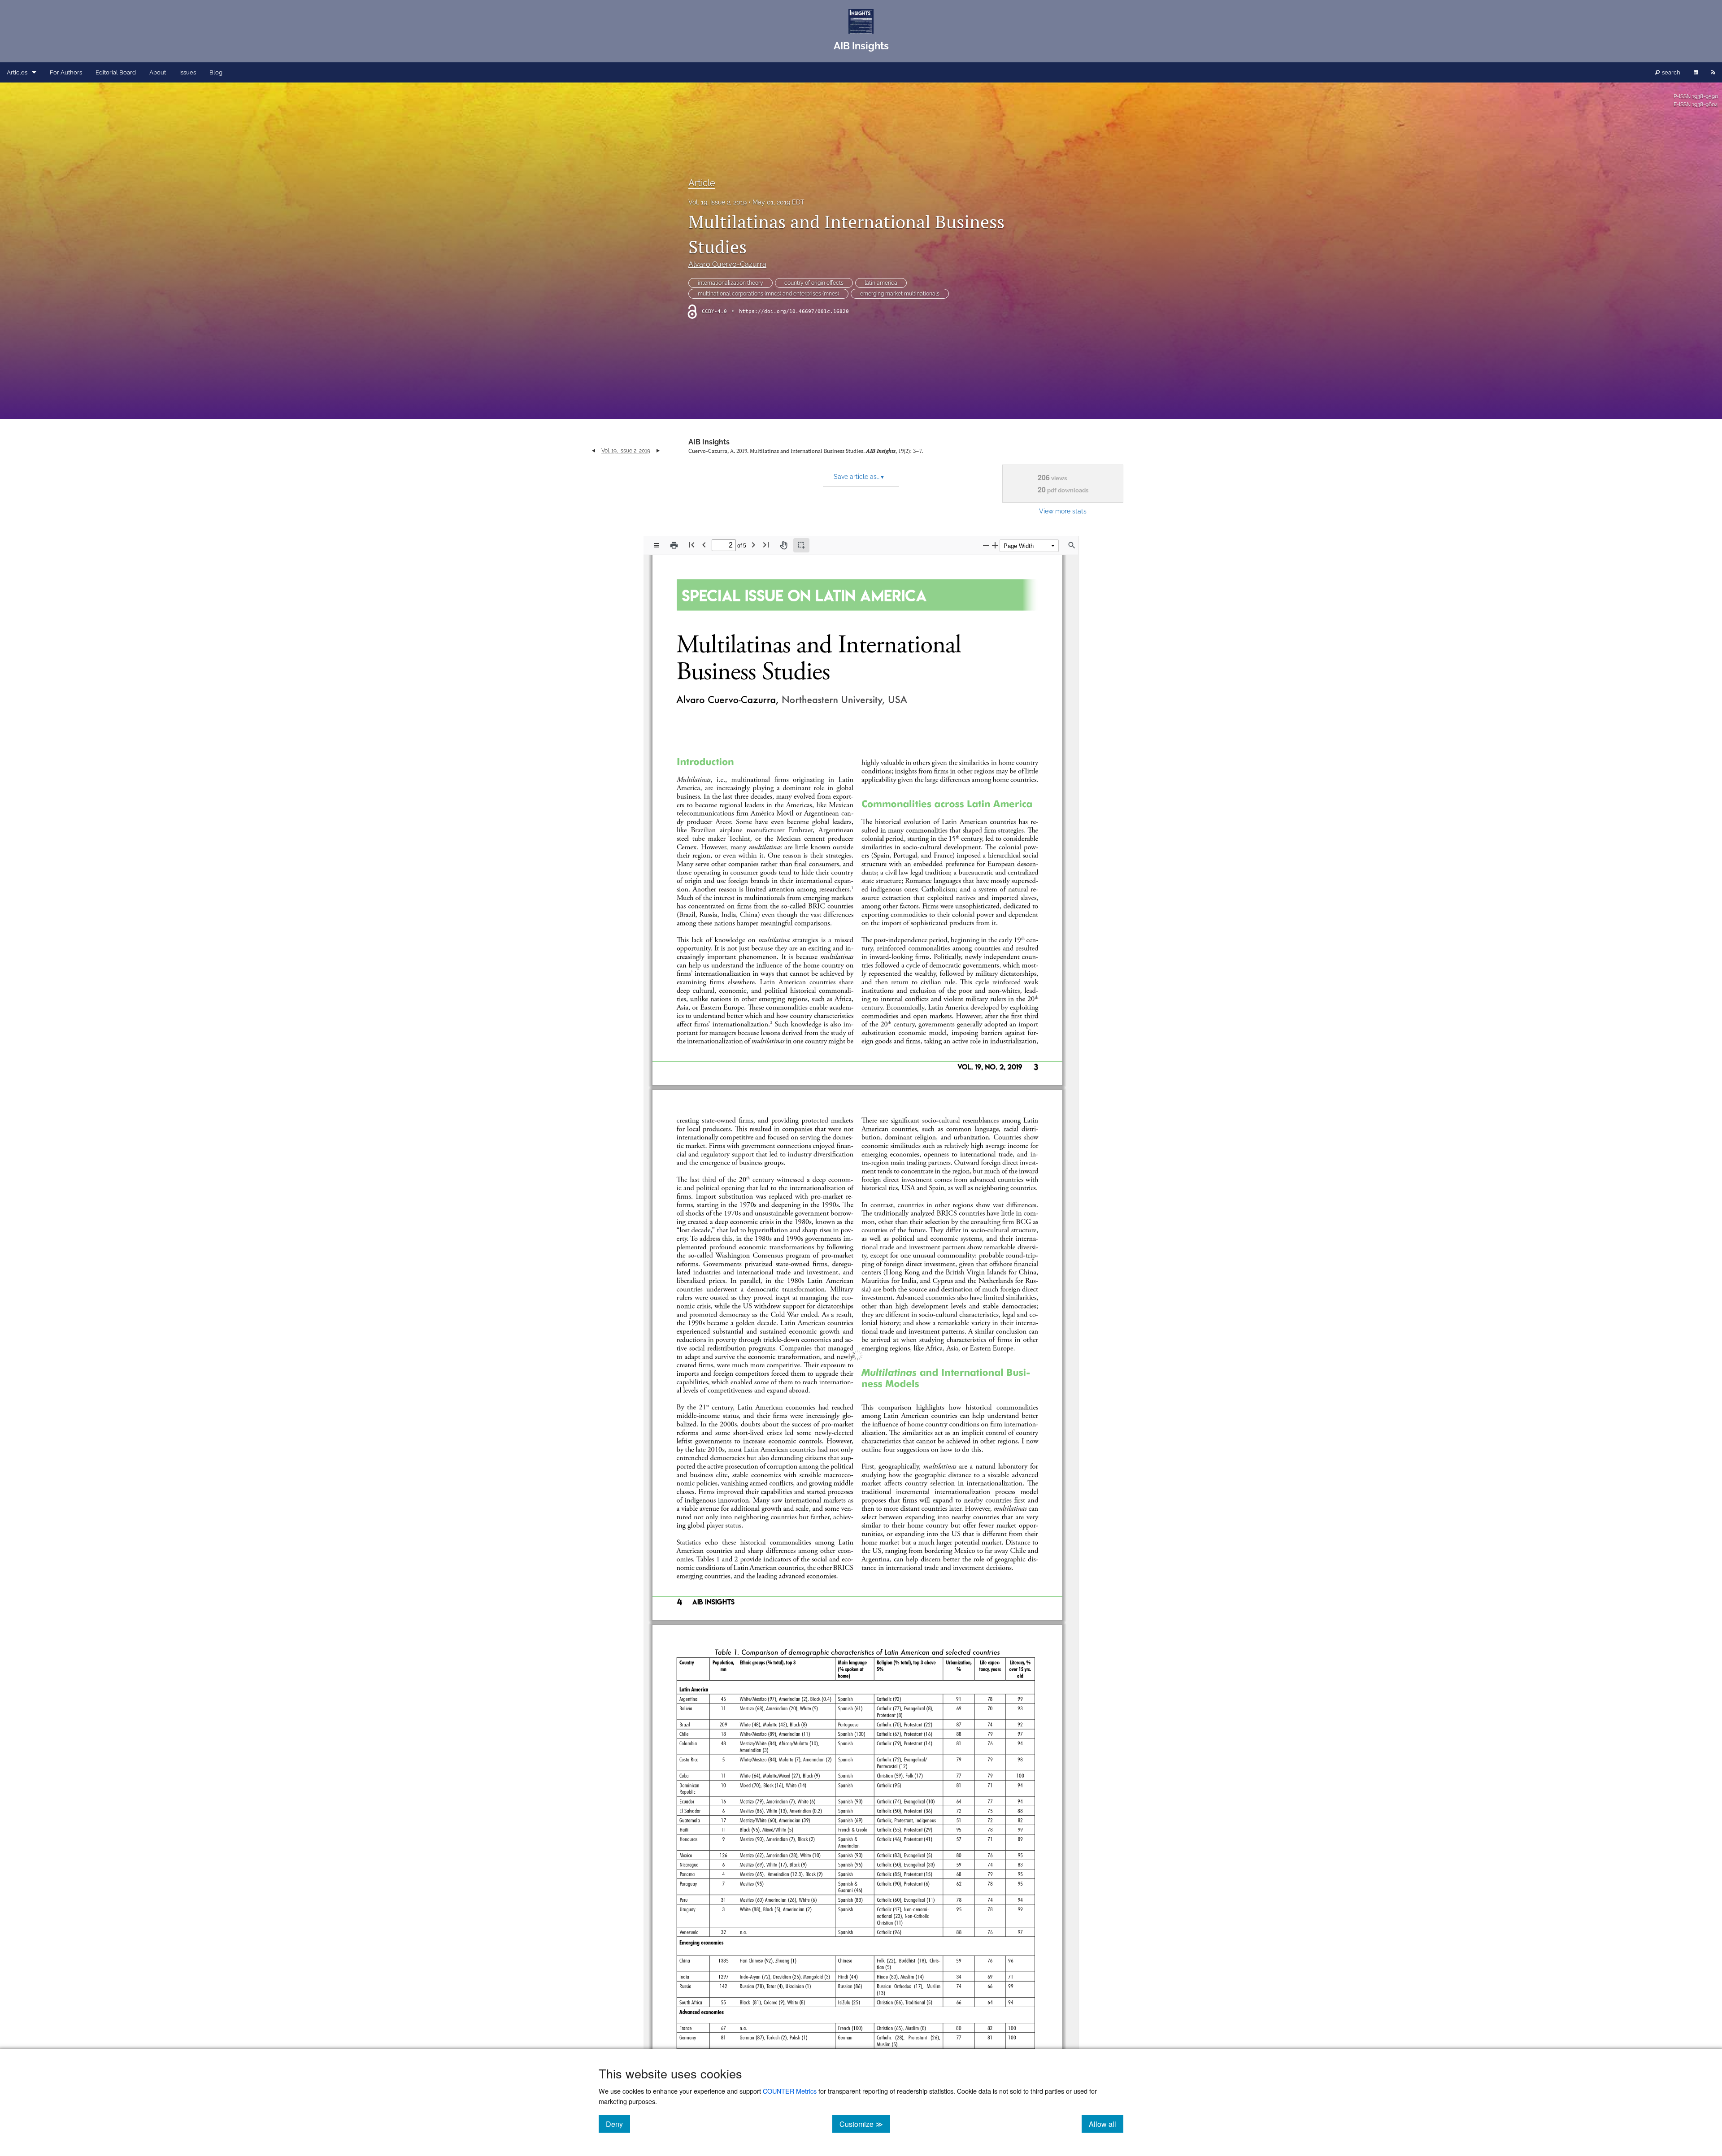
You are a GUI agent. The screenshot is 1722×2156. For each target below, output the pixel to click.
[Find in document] (1072, 545)
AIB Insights (709, 442)
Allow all (1106, 2124)
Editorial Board (116, 72)
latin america (881, 283)
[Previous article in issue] (594, 451)
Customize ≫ (865, 2124)
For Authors (66, 72)
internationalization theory (731, 283)
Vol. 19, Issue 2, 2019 (717, 202)
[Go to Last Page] (766, 545)
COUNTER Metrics (790, 2091)
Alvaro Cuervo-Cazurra (727, 264)
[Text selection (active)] (801, 545)
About (158, 72)
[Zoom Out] (986, 545)
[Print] (674, 545)
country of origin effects (814, 283)
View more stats (1063, 511)
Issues (188, 72)
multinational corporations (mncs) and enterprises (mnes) (768, 294)
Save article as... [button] (859, 477)
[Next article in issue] (658, 451)
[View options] (657, 545)
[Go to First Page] (691, 545)
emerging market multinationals (900, 294)
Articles (17, 72)
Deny (618, 2124)
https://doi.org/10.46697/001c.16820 (794, 311)
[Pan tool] (783, 545)
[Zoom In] (995, 545)
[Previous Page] (704, 545)
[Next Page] (753, 545)
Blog (216, 72)
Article (702, 183)
